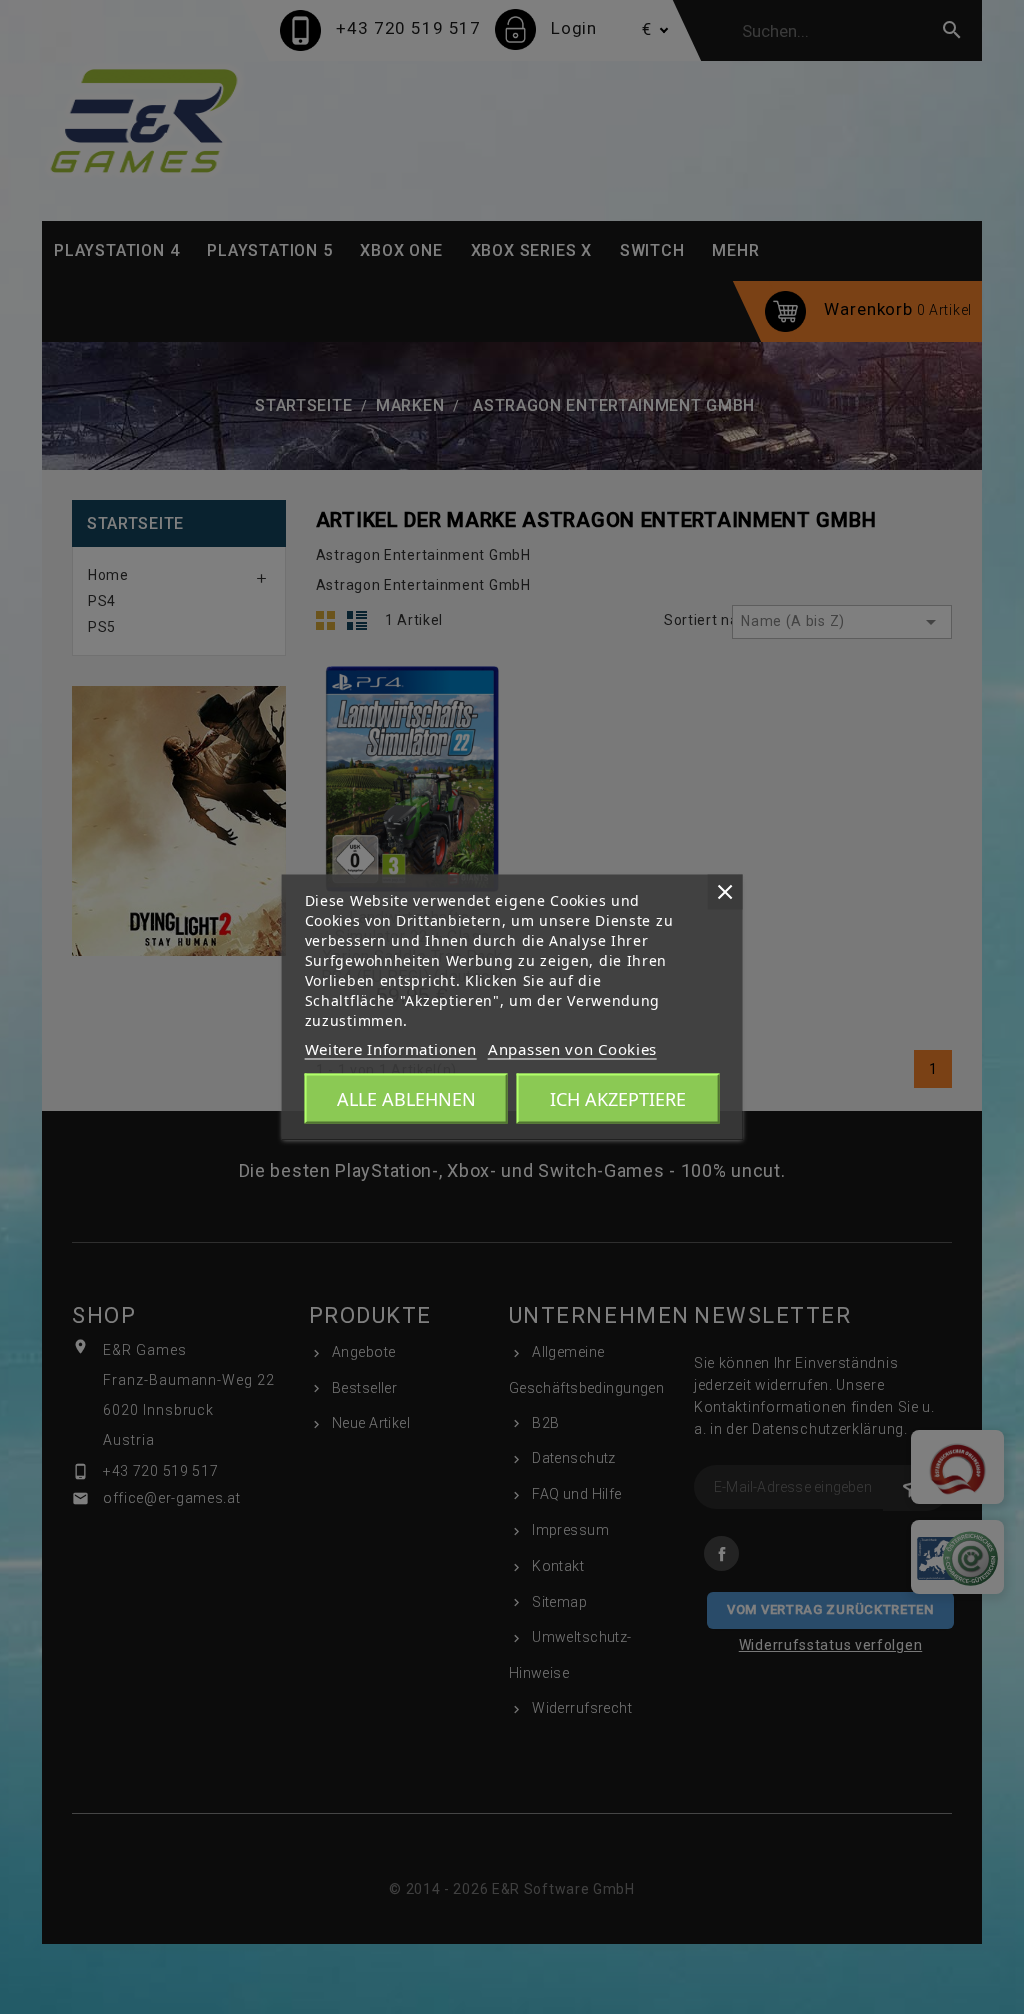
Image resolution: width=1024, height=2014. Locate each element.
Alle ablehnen (406, 1099)
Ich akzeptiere (618, 1099)
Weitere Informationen (391, 1049)
